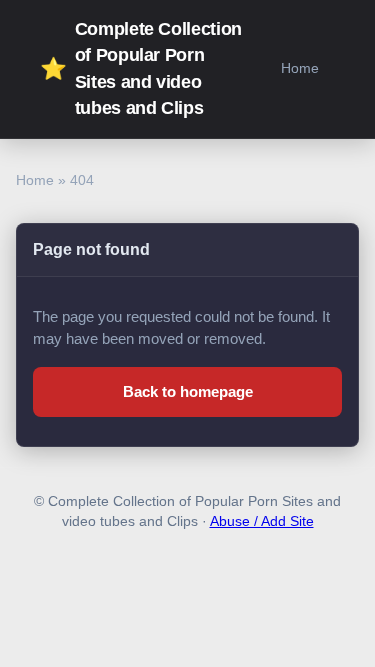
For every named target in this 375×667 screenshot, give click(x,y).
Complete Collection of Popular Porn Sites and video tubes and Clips (141, 68)
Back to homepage (188, 391)
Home (300, 68)
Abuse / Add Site (262, 521)
